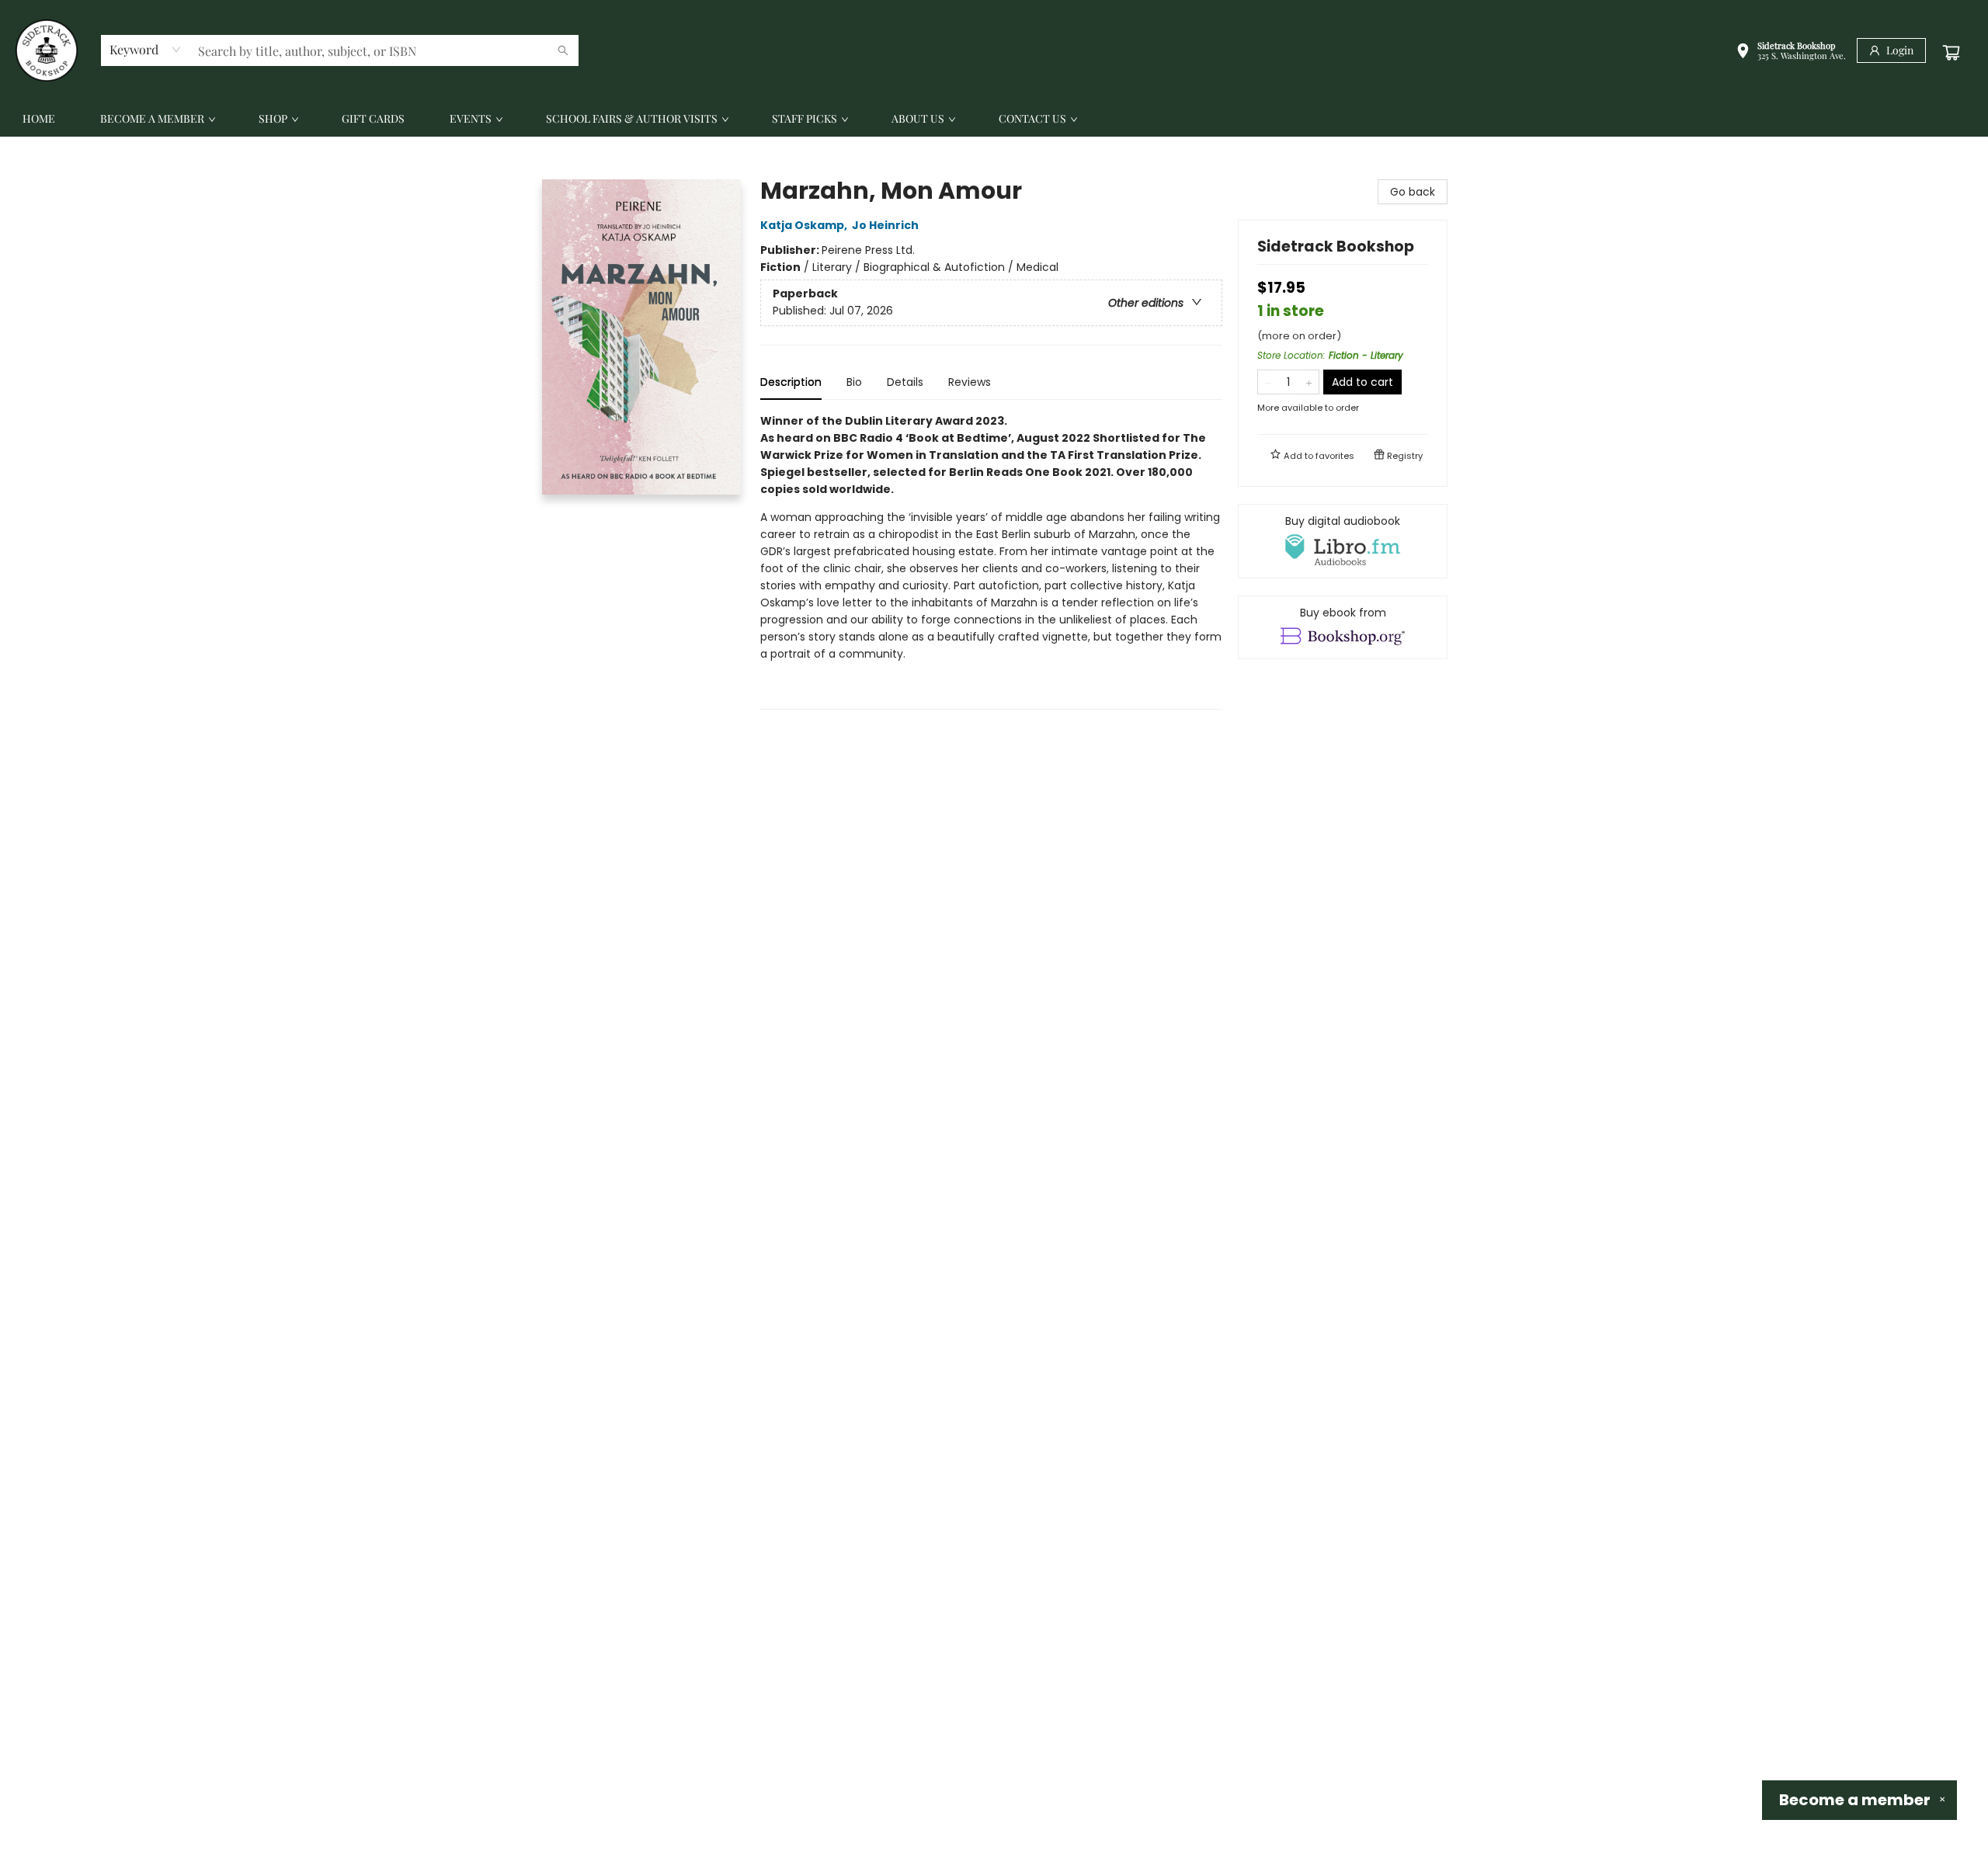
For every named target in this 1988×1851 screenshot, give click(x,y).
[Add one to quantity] (1309, 382)
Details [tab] (905, 382)
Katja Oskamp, (805, 225)
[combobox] (146, 50)
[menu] (994, 119)
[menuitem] (39, 119)
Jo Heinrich (885, 225)
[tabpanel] (991, 561)
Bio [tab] (854, 382)
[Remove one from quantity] (1268, 382)
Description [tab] (791, 382)
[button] (1791, 52)
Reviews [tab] (970, 382)
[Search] (563, 50)
